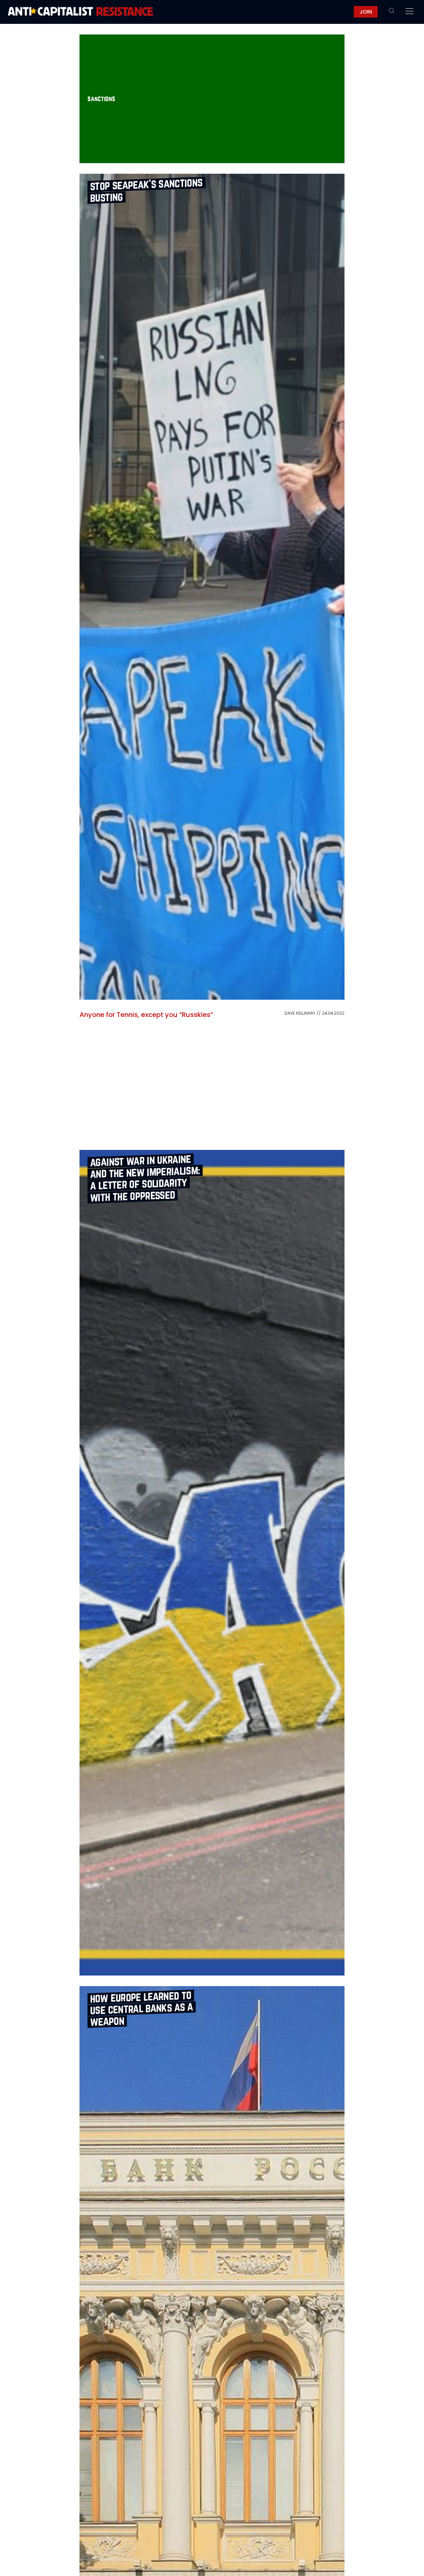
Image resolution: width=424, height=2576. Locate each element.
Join (366, 12)
